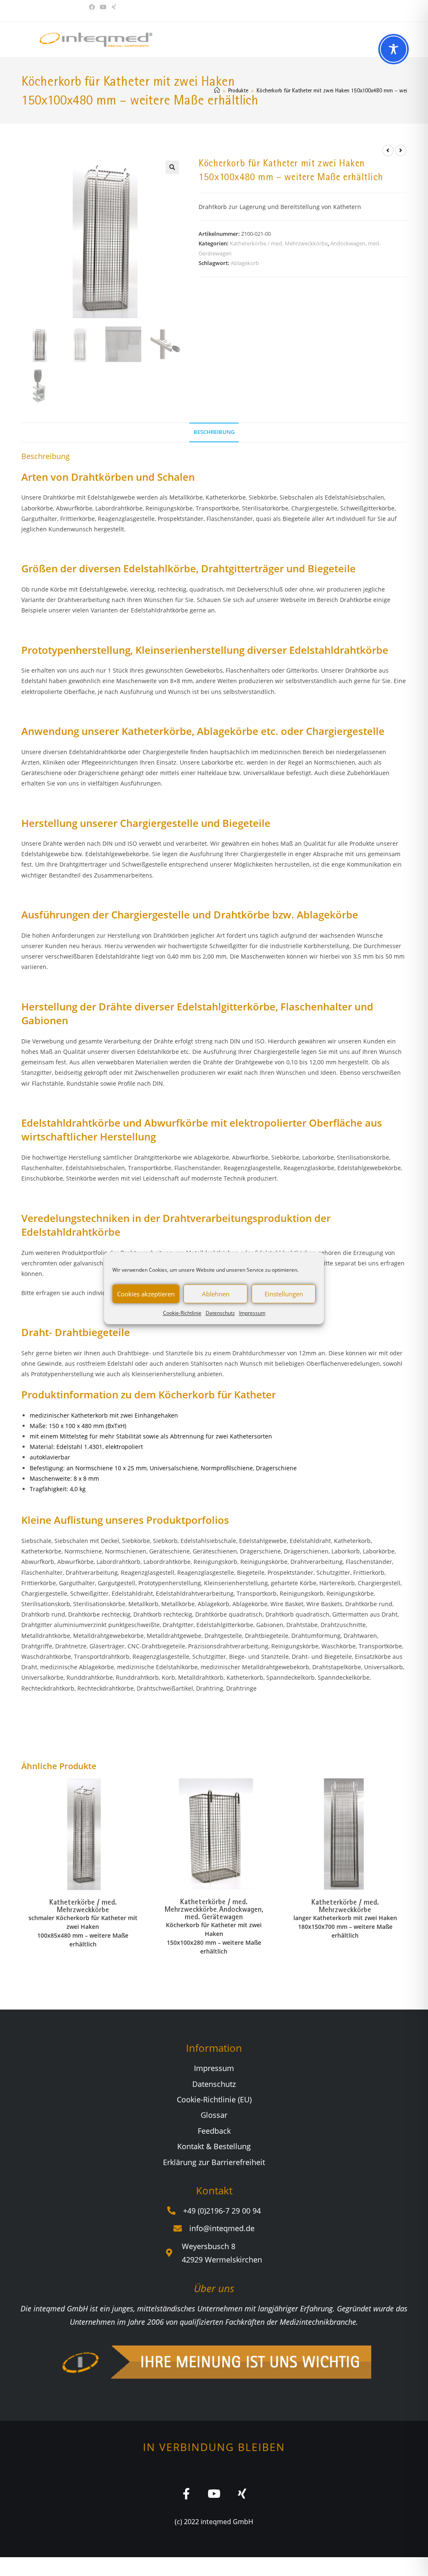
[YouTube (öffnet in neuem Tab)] (103, 7)
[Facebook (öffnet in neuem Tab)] (93, 7)
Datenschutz (220, 1313)
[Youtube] (214, 2493)
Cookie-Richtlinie (182, 1313)
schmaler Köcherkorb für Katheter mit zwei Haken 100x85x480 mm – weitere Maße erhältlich (83, 1931)
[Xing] (242, 2493)
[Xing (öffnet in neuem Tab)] (114, 7)
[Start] (217, 90)
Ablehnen (216, 1294)
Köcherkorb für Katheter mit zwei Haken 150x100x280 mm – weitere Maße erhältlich (214, 1938)
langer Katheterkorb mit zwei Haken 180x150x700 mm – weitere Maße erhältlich (345, 1927)
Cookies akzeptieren (146, 1294)
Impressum (252, 1313)
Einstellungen (284, 1294)
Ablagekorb (245, 263)
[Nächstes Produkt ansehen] (401, 150)
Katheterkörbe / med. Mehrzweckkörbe (279, 243)
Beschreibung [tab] (214, 432)
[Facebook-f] (186, 2493)
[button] (172, 167)
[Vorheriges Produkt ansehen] (388, 150)
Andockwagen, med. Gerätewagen (224, 1913)
